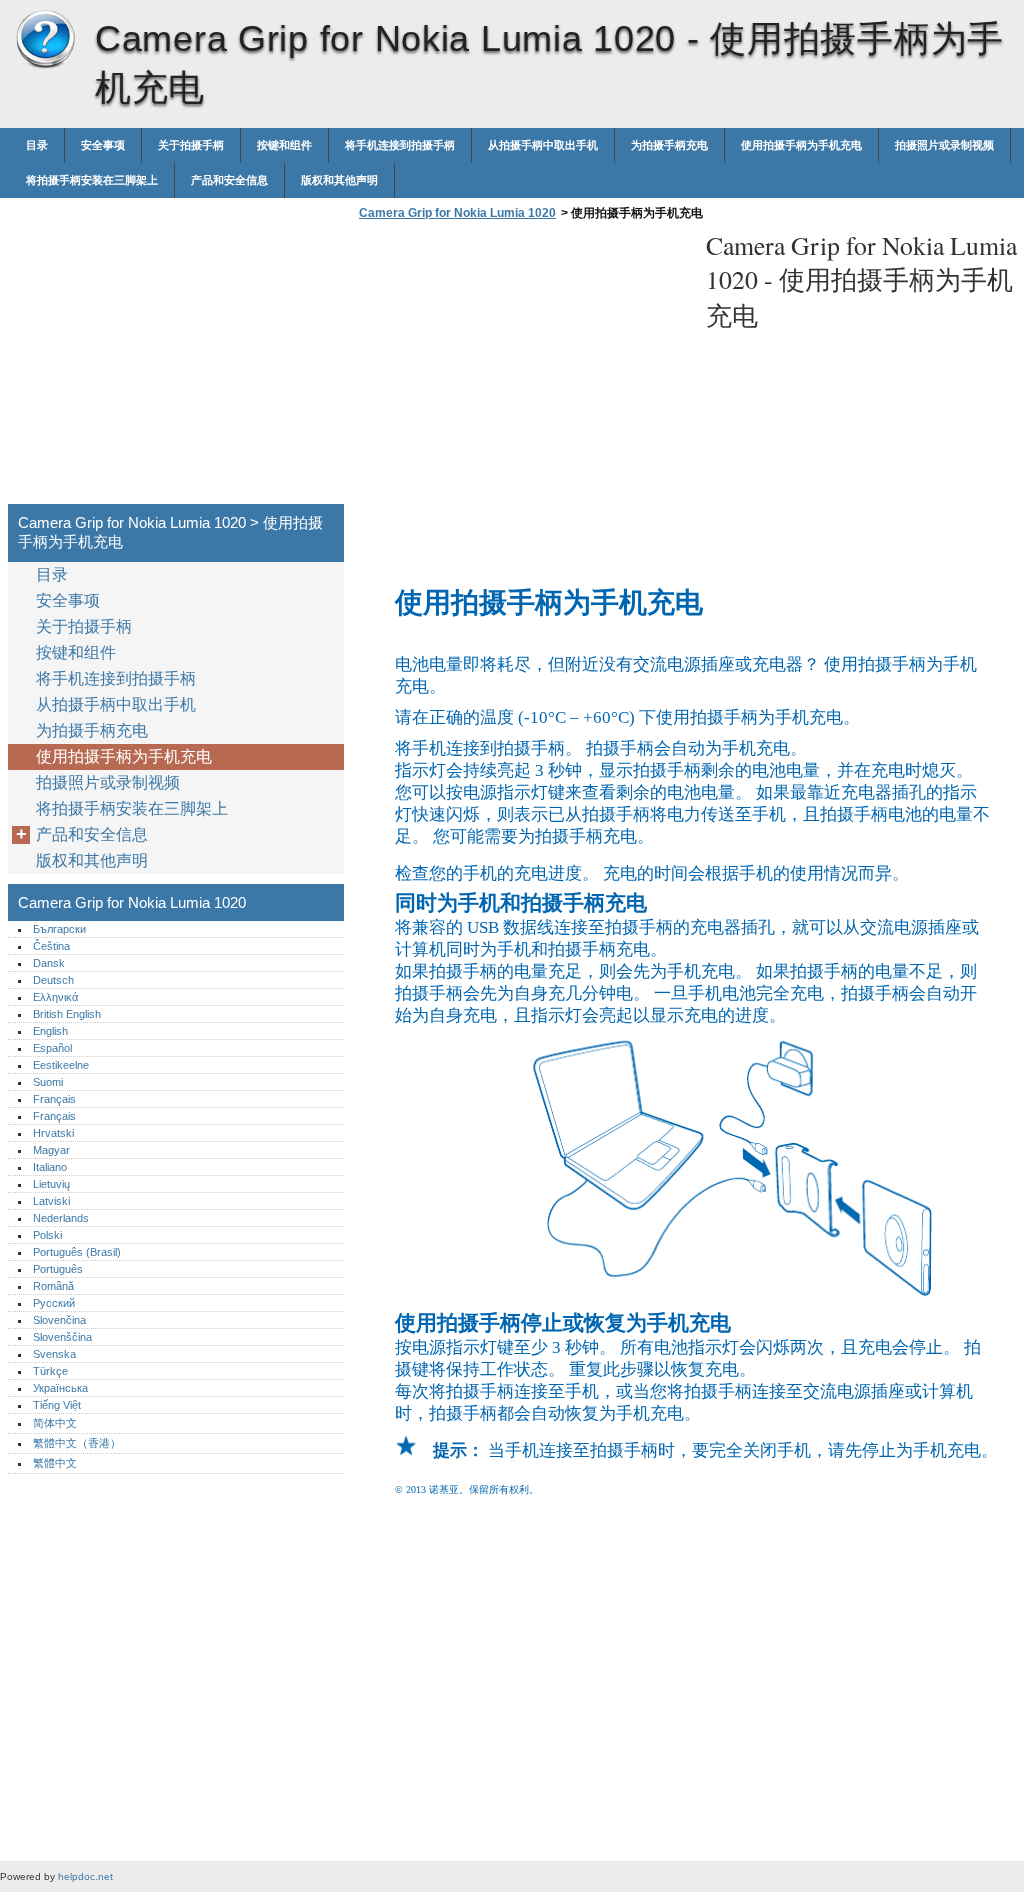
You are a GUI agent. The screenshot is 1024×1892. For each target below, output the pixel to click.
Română (53, 1286)
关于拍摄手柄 (191, 145)
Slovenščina (62, 1337)
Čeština (51, 946)
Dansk (49, 963)
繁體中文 (55, 1463)
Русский (54, 1303)
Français (54, 1099)
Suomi (48, 1082)
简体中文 (55, 1423)
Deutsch (53, 980)
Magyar (51, 1150)
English (50, 1031)
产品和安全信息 (229, 180)
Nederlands (61, 1218)
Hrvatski (53, 1133)
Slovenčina (59, 1320)
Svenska (54, 1354)
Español (52, 1048)
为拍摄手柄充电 (669, 145)
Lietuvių (51, 1184)
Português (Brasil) (77, 1252)
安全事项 (103, 145)
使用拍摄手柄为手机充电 (801, 145)
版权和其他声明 (339, 180)
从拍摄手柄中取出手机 (543, 145)
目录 (37, 145)
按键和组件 (284, 145)
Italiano (50, 1167)
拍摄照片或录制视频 (944, 145)
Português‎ (58, 1269)
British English (67, 1014)
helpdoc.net (85, 1876)
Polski (47, 1235)
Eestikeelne (61, 1065)
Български (59, 929)
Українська (60, 1388)
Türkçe (50, 1371)
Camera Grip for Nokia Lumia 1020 (45, 40)
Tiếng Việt (57, 1405)
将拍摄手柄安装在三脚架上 (92, 180)
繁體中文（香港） (77, 1443)
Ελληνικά (55, 997)
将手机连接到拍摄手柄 (400, 145)
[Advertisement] (522, 368)
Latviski (51, 1201)
